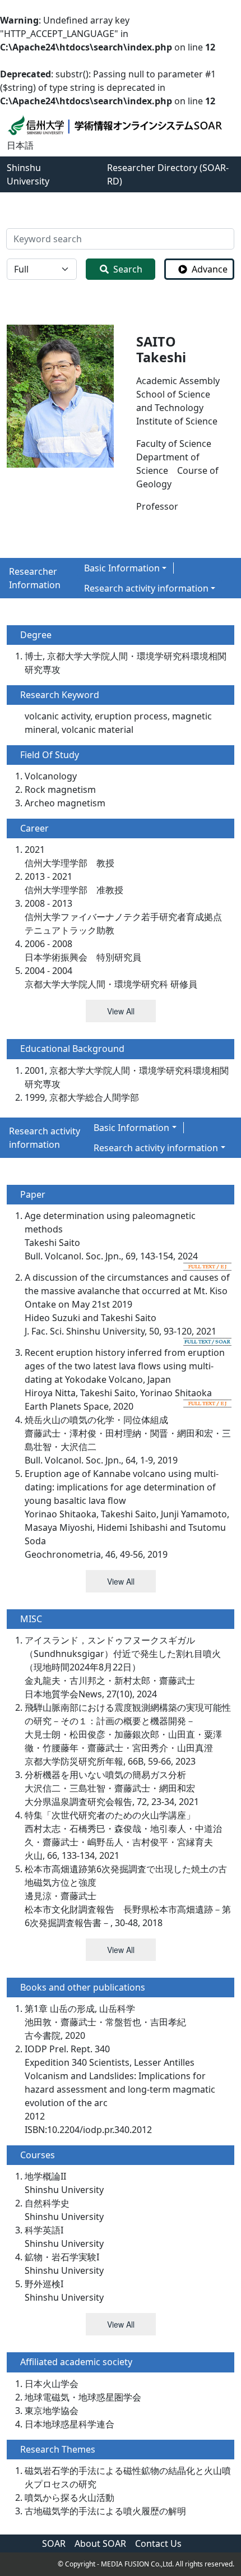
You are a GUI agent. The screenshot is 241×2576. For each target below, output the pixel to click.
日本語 (20, 145)
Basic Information (122, 568)
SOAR (54, 2543)
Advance (210, 269)
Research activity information (146, 588)
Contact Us (158, 2543)
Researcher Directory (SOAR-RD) (168, 174)
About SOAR (100, 2543)
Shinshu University (28, 174)
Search (128, 269)
